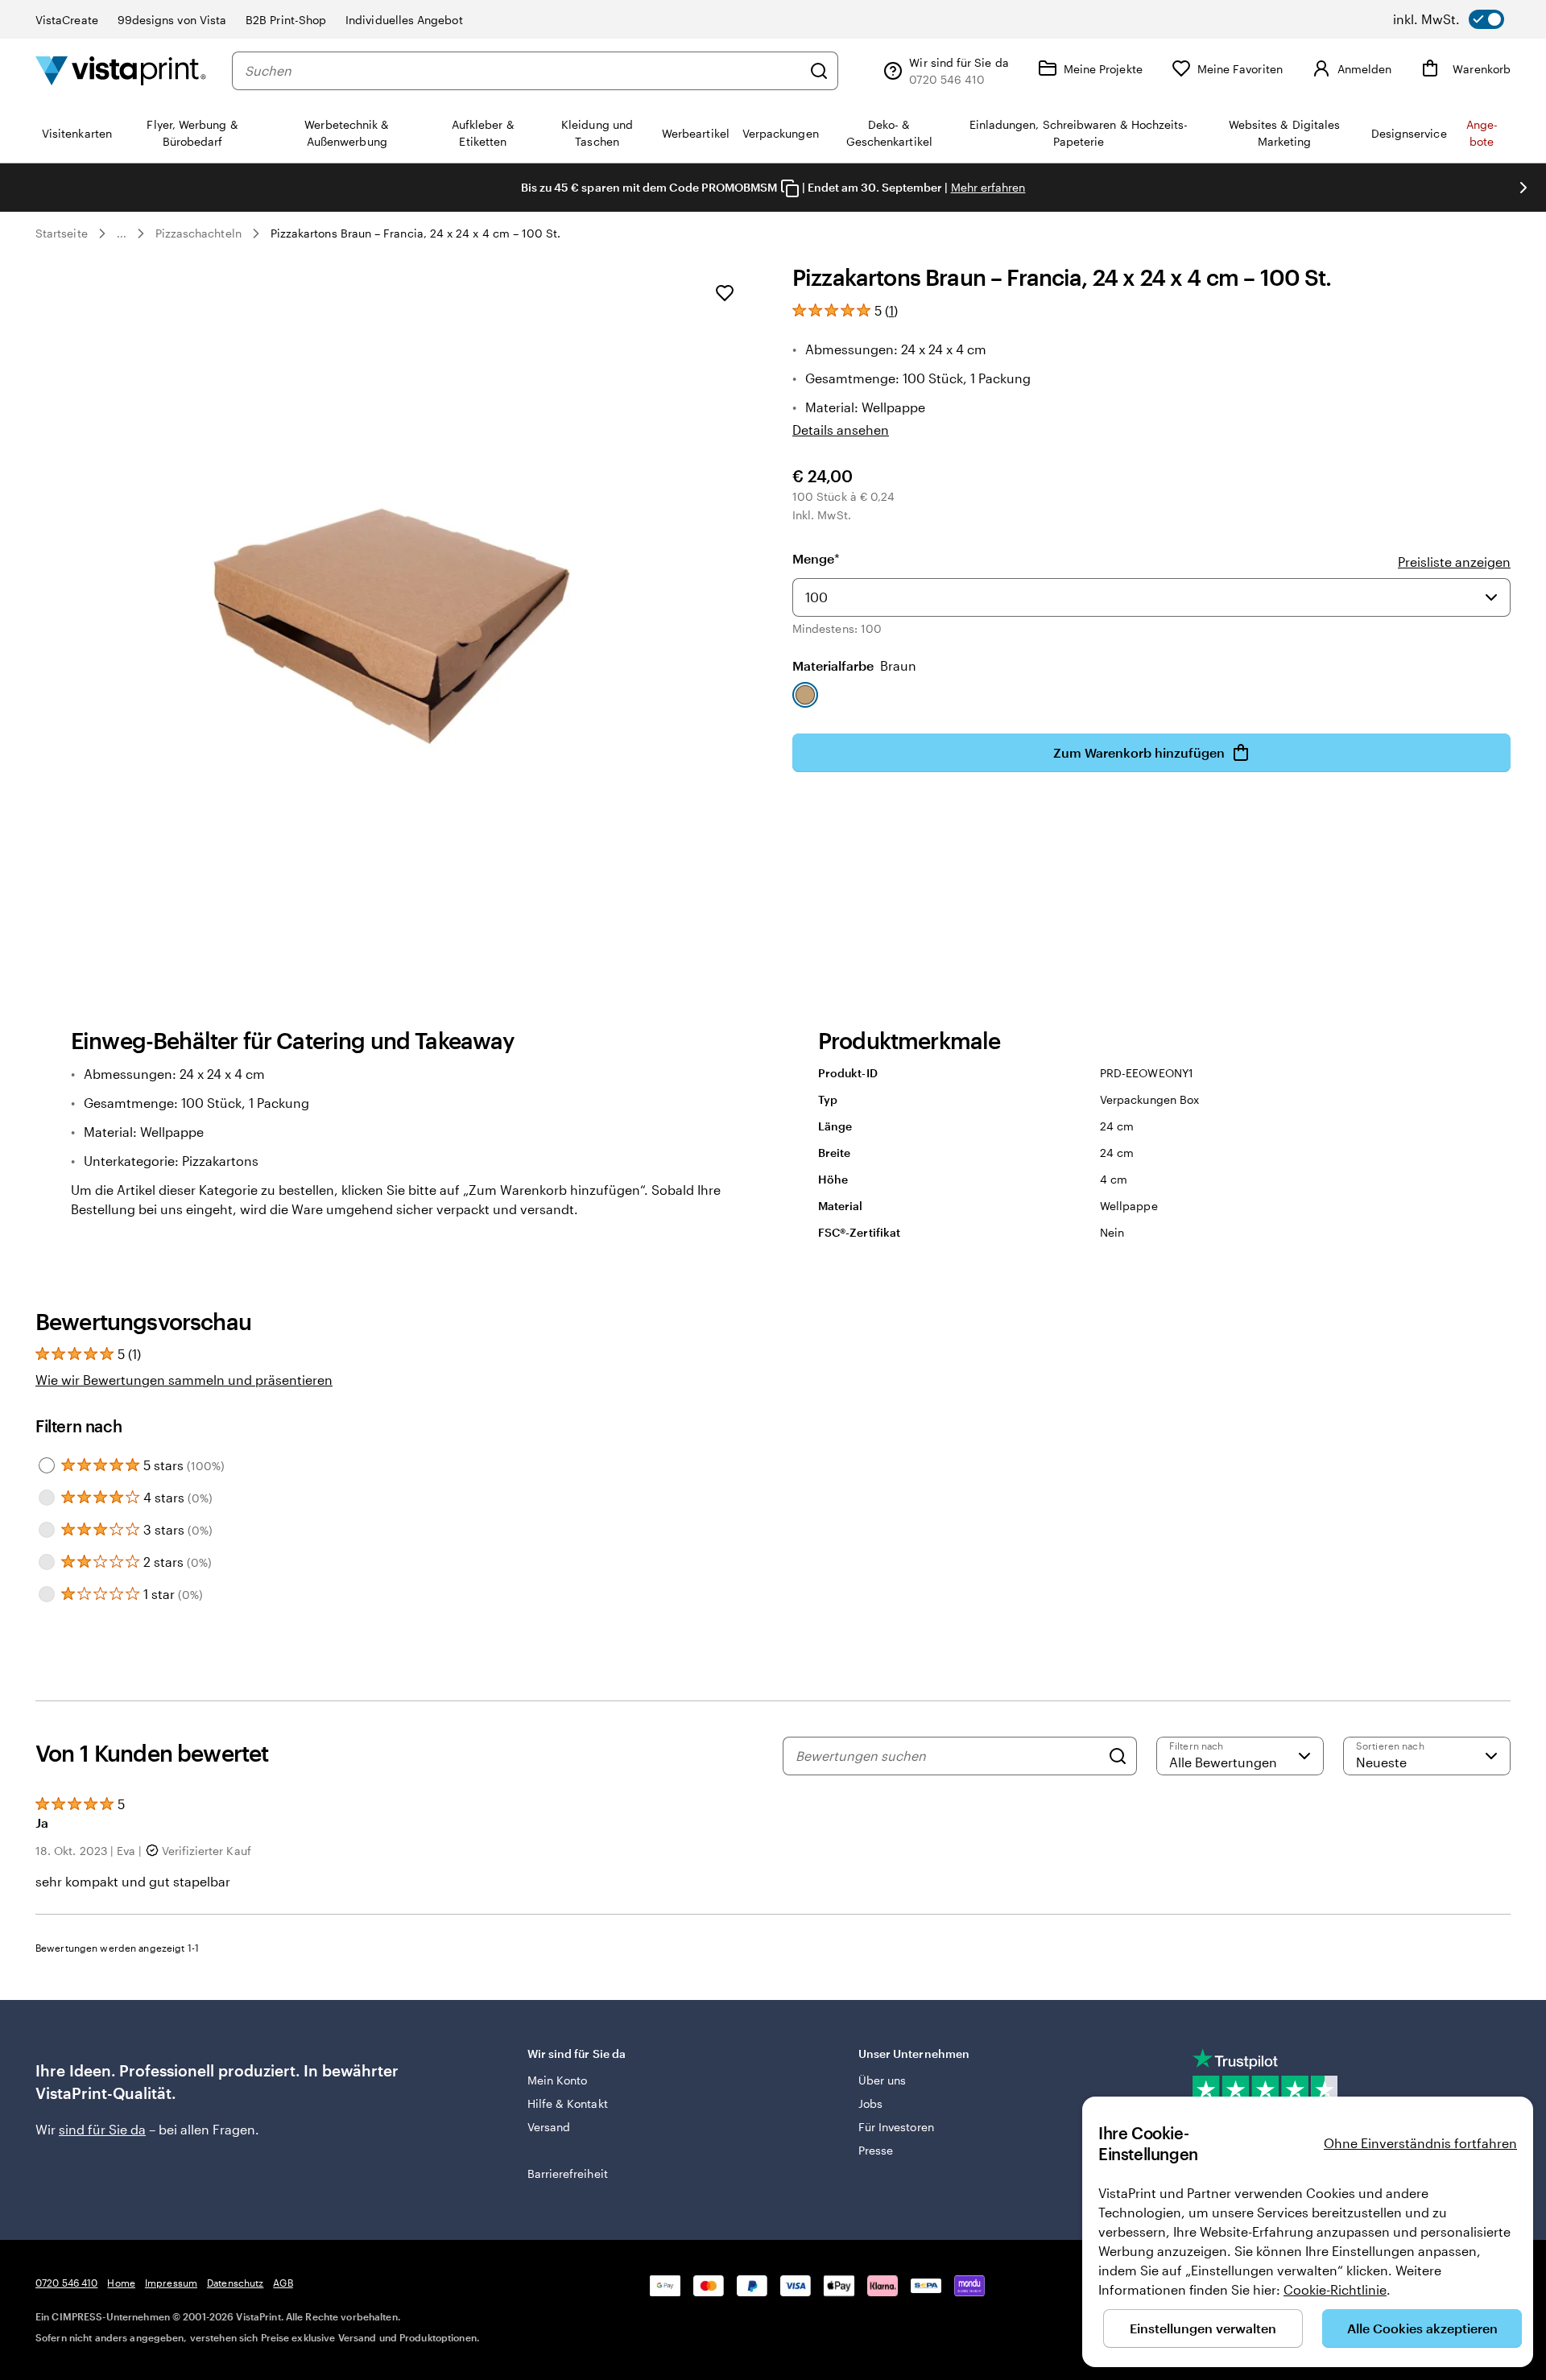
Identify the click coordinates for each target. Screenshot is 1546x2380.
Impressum (171, 2283)
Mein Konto (558, 2080)
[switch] (1449, 19)
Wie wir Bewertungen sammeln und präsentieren (184, 1380)
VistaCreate (67, 20)
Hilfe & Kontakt (568, 2103)
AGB (283, 2283)
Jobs (870, 2103)
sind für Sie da (102, 2129)
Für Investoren (896, 2127)
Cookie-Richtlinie (1335, 2289)
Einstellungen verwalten (1203, 2328)
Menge (816, 558)
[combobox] (523, 71)
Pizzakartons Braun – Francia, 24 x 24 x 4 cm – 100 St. (416, 233)
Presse (876, 2150)
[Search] (1118, 1756)
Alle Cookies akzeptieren (1422, 2328)
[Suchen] (819, 71)
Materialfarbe (854, 665)
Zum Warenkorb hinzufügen (1139, 752)
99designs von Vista (172, 20)
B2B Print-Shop (286, 20)
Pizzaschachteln (198, 233)
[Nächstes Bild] (1523, 188)
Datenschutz (235, 2283)
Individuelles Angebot (404, 20)
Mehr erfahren (988, 187)
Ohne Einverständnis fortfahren (1420, 2143)
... (122, 233)
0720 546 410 (66, 2283)
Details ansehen (841, 430)
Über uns (883, 2080)
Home (121, 2283)
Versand (549, 2127)
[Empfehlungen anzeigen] (1491, 597)
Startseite (62, 233)
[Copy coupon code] (790, 188)
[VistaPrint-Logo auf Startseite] (121, 70)
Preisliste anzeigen (1454, 562)
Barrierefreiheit (568, 2173)
